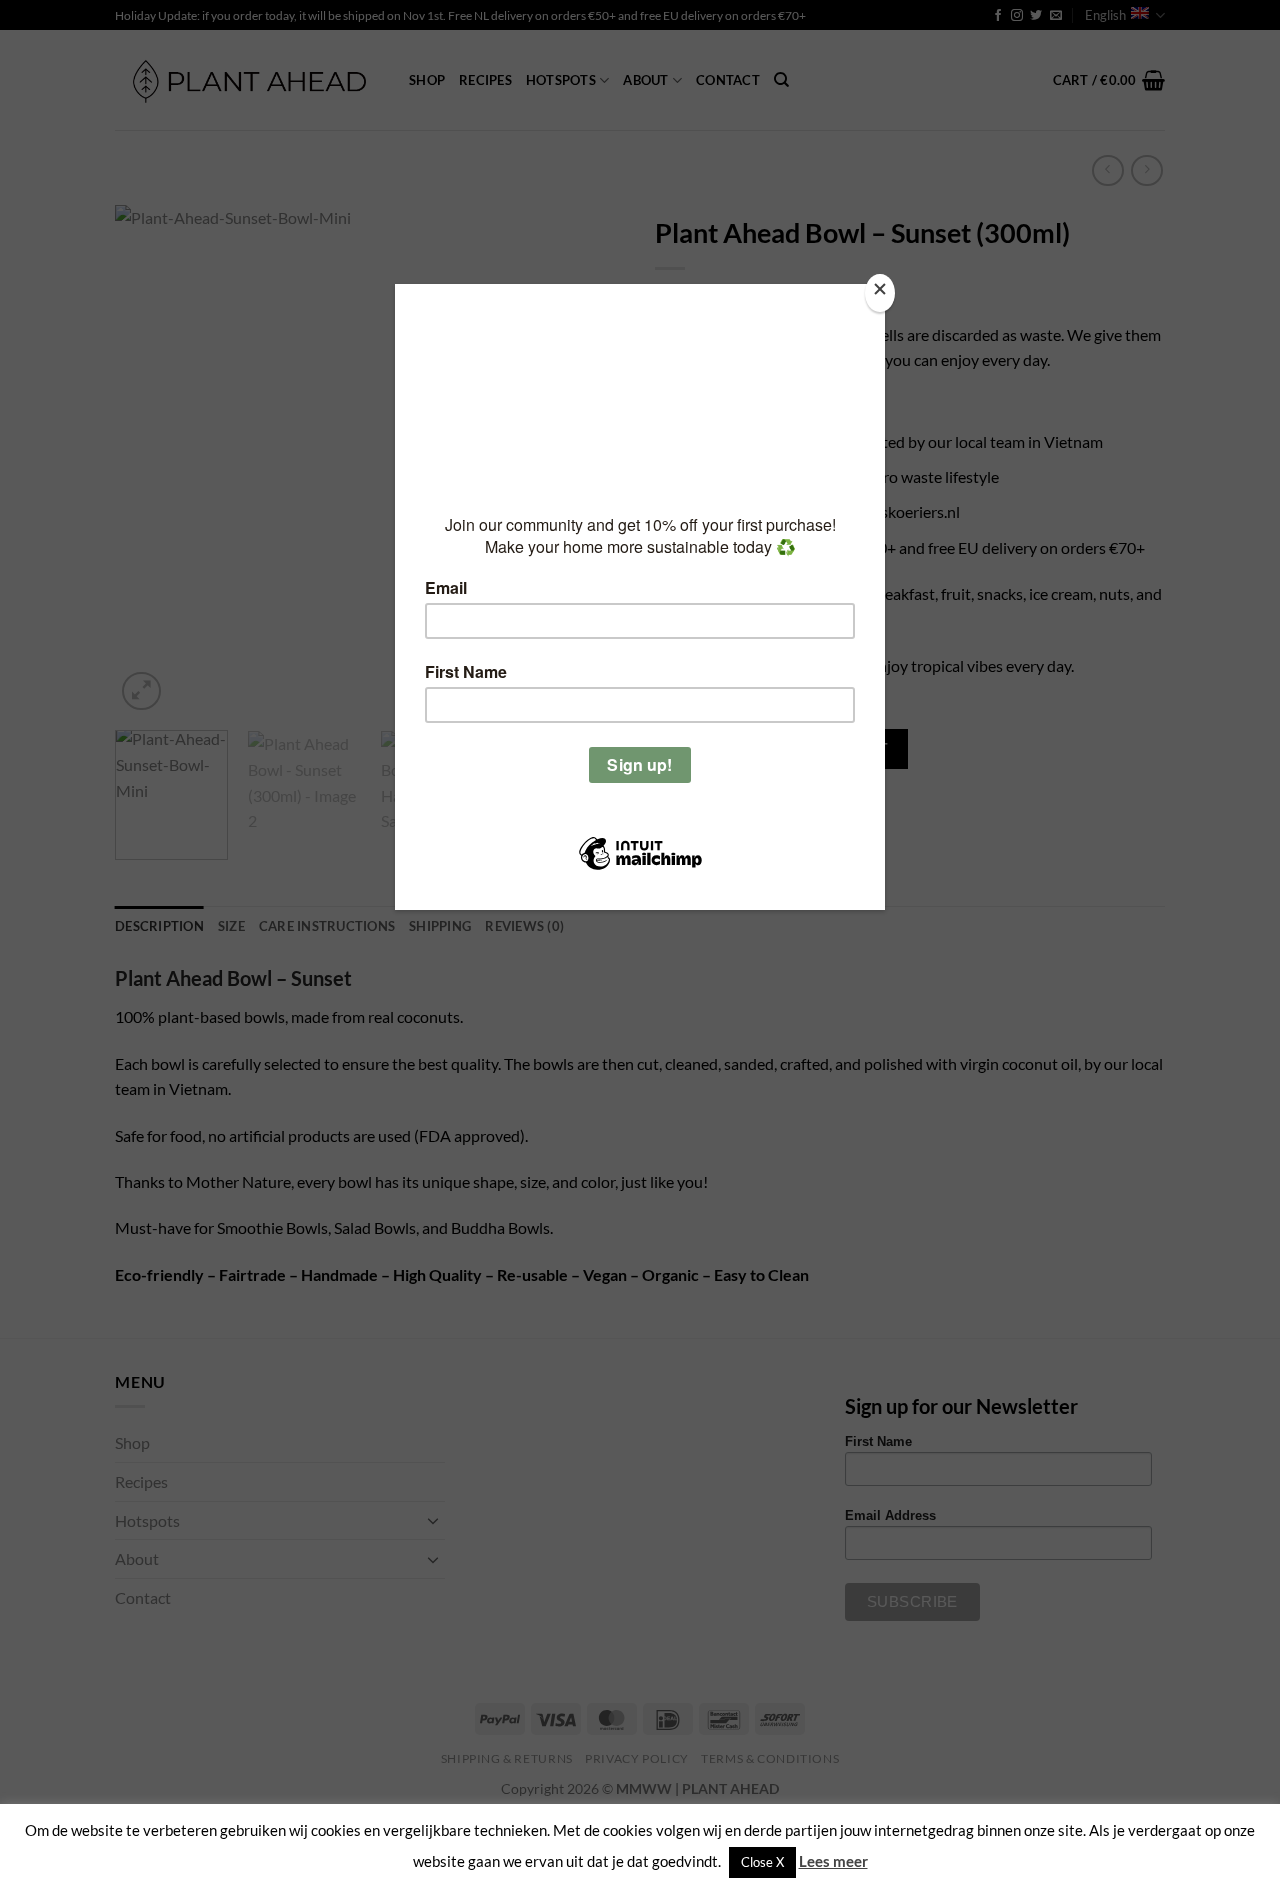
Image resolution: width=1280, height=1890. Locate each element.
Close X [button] (762, 1862)
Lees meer (833, 1861)
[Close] (880, 293)
